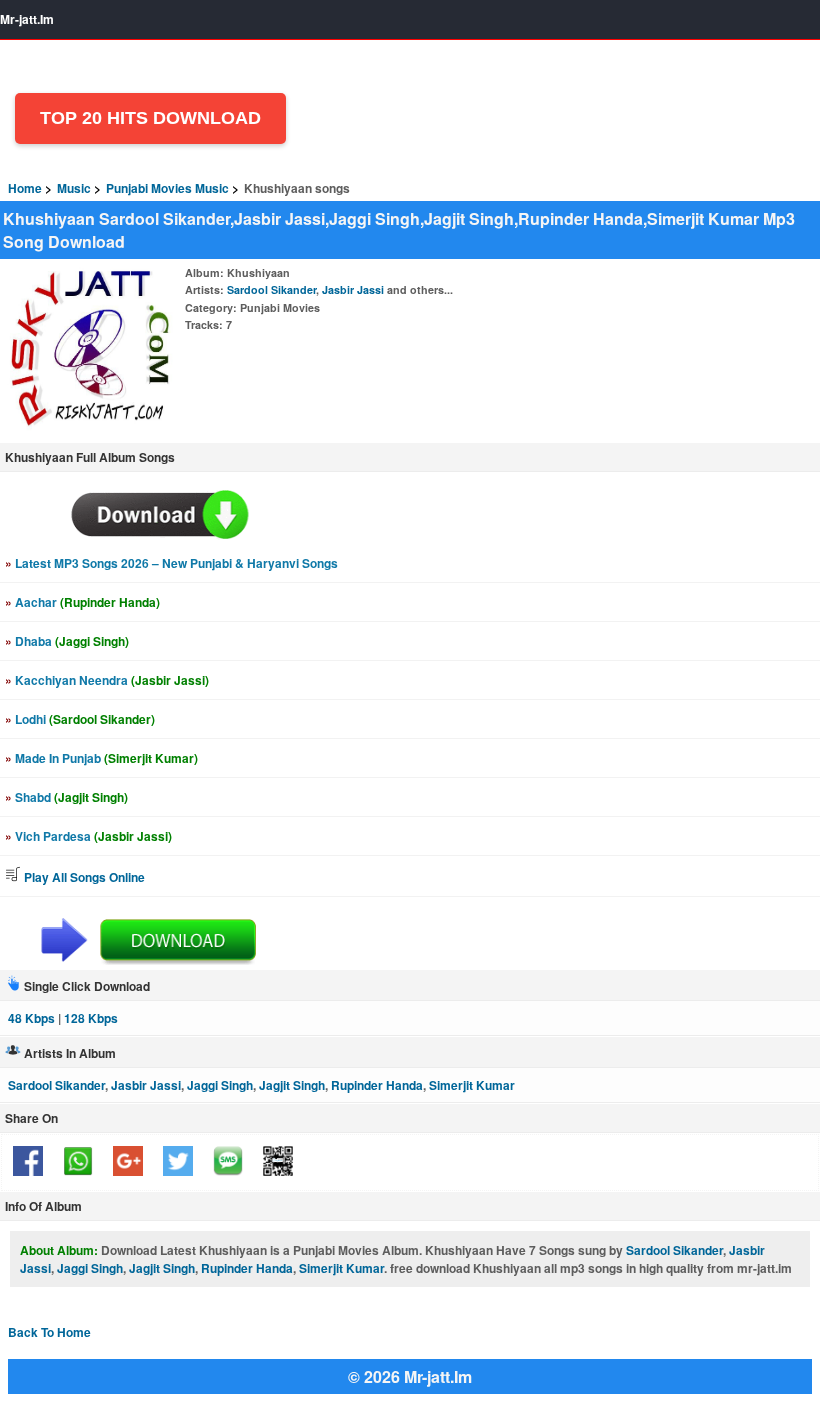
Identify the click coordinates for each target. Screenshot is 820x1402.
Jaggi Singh (220, 1085)
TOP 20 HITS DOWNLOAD (150, 118)
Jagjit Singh (292, 1085)
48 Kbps (31, 1018)
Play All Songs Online (83, 877)
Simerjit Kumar (472, 1085)
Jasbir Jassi (353, 289)
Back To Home (49, 1332)
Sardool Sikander (271, 289)
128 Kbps (91, 1018)
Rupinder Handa (377, 1085)
